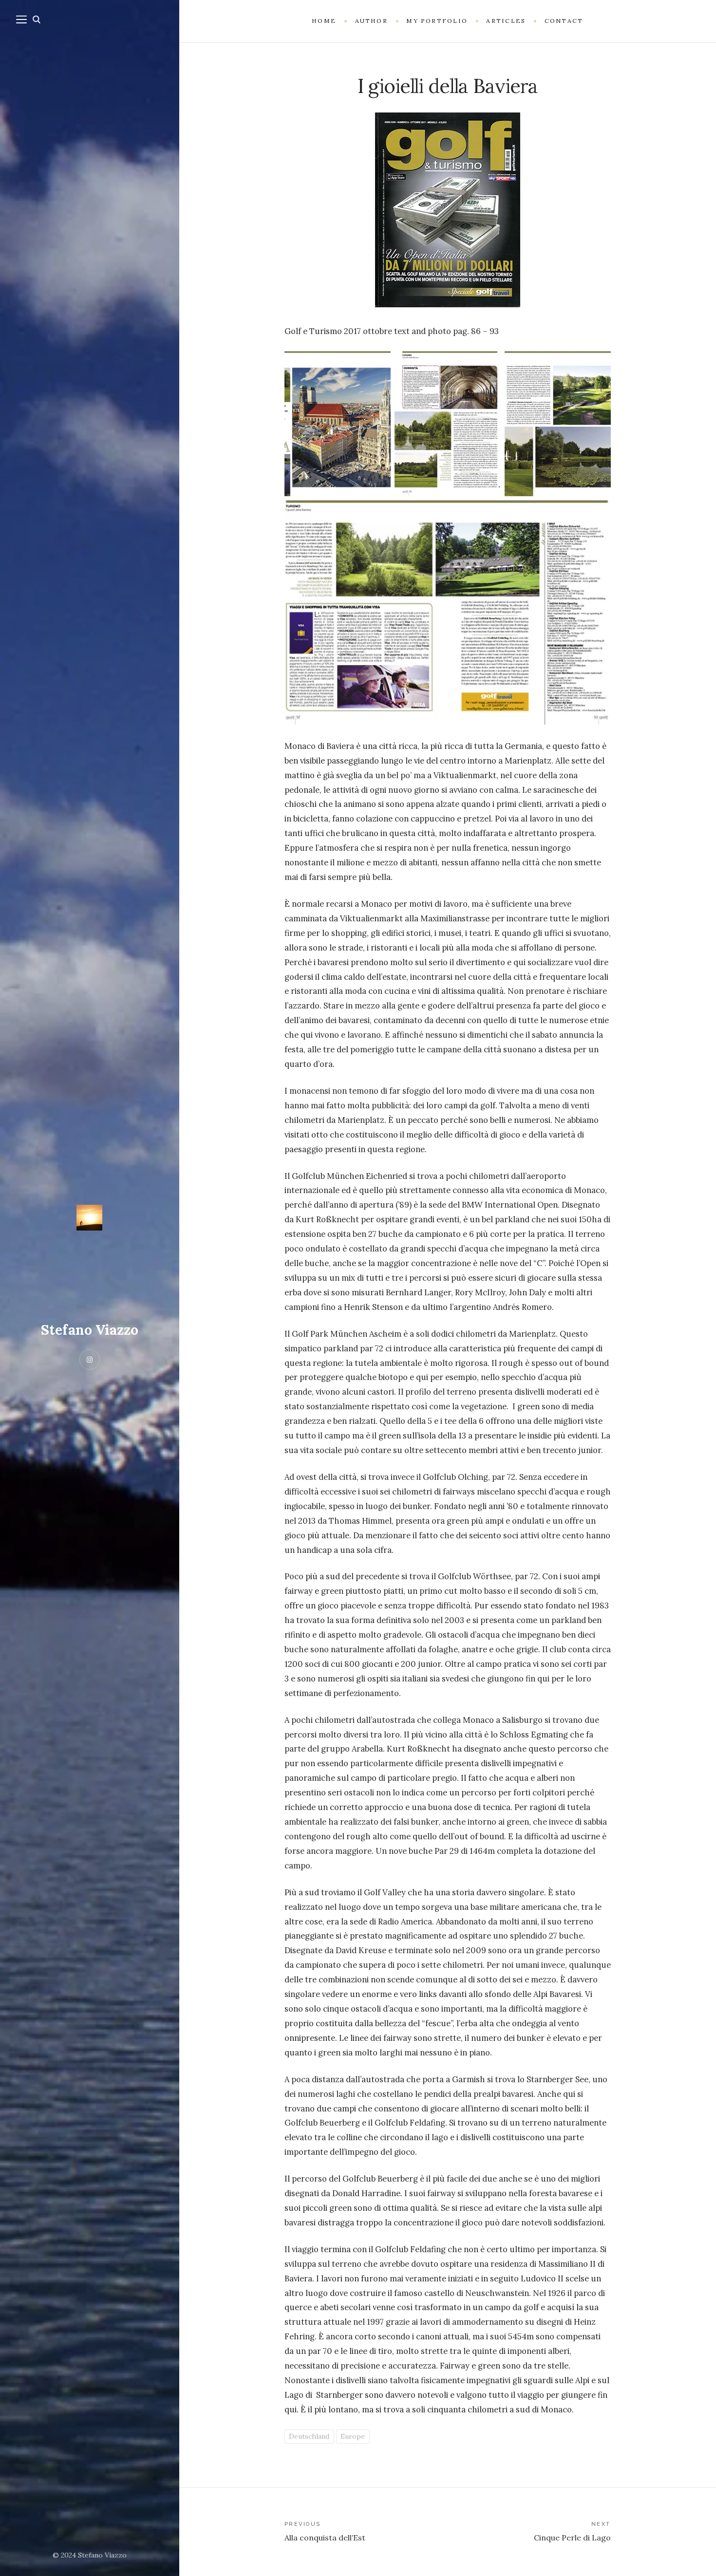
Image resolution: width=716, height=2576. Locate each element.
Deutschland (309, 2436)
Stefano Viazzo (90, 1330)
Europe (353, 2436)
